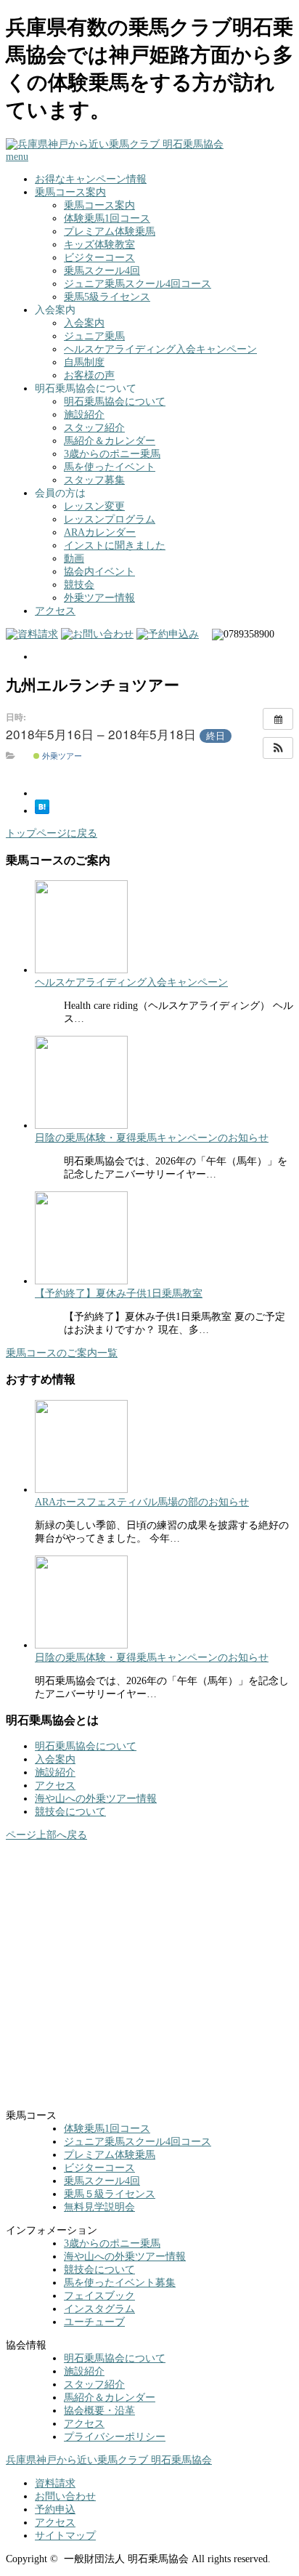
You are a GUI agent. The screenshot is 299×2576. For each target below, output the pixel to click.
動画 (74, 559)
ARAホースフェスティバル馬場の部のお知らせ (142, 1502)
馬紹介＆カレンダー (110, 441)
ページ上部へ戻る (46, 1835)
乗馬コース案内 (70, 192)
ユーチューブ (94, 2322)
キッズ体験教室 (99, 245)
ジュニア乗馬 (94, 336)
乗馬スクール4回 (102, 271)
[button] (278, 748)
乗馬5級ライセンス (107, 297)
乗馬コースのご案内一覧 (62, 1353)
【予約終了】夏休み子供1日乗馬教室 (119, 1293)
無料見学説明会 (99, 2207)
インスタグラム (99, 2309)
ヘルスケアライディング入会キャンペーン (160, 349)
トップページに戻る (52, 833)
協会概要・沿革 (99, 2411)
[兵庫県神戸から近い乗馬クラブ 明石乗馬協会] (115, 144)
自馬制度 (84, 362)
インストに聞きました (115, 546)
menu (17, 157)
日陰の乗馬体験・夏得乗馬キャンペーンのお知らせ (152, 1138)
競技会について (70, 1812)
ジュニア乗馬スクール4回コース (138, 284)
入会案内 (84, 323)
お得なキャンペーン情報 (91, 179)
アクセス (55, 611)
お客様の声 (89, 375)
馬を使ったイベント (110, 467)
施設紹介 (84, 415)
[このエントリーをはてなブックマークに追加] (42, 811)
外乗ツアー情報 (99, 598)
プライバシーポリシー (115, 2437)
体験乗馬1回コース (107, 218)
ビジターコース (99, 258)
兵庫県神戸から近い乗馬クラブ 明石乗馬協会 (109, 2460)
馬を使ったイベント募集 (120, 2283)
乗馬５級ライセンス (110, 2194)
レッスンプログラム (110, 519)
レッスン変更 (94, 506)
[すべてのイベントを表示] (278, 719)
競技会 (79, 585)
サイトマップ (65, 2536)
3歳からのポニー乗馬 (112, 454)
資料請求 (55, 2483)
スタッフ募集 (94, 480)
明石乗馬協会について (115, 402)
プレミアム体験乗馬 (110, 232)
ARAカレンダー (100, 532)
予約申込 (55, 2509)
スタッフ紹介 (94, 428)
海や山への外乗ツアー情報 (96, 1799)
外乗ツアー (61, 755)
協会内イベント (99, 572)
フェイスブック (99, 2296)
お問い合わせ (65, 2496)
